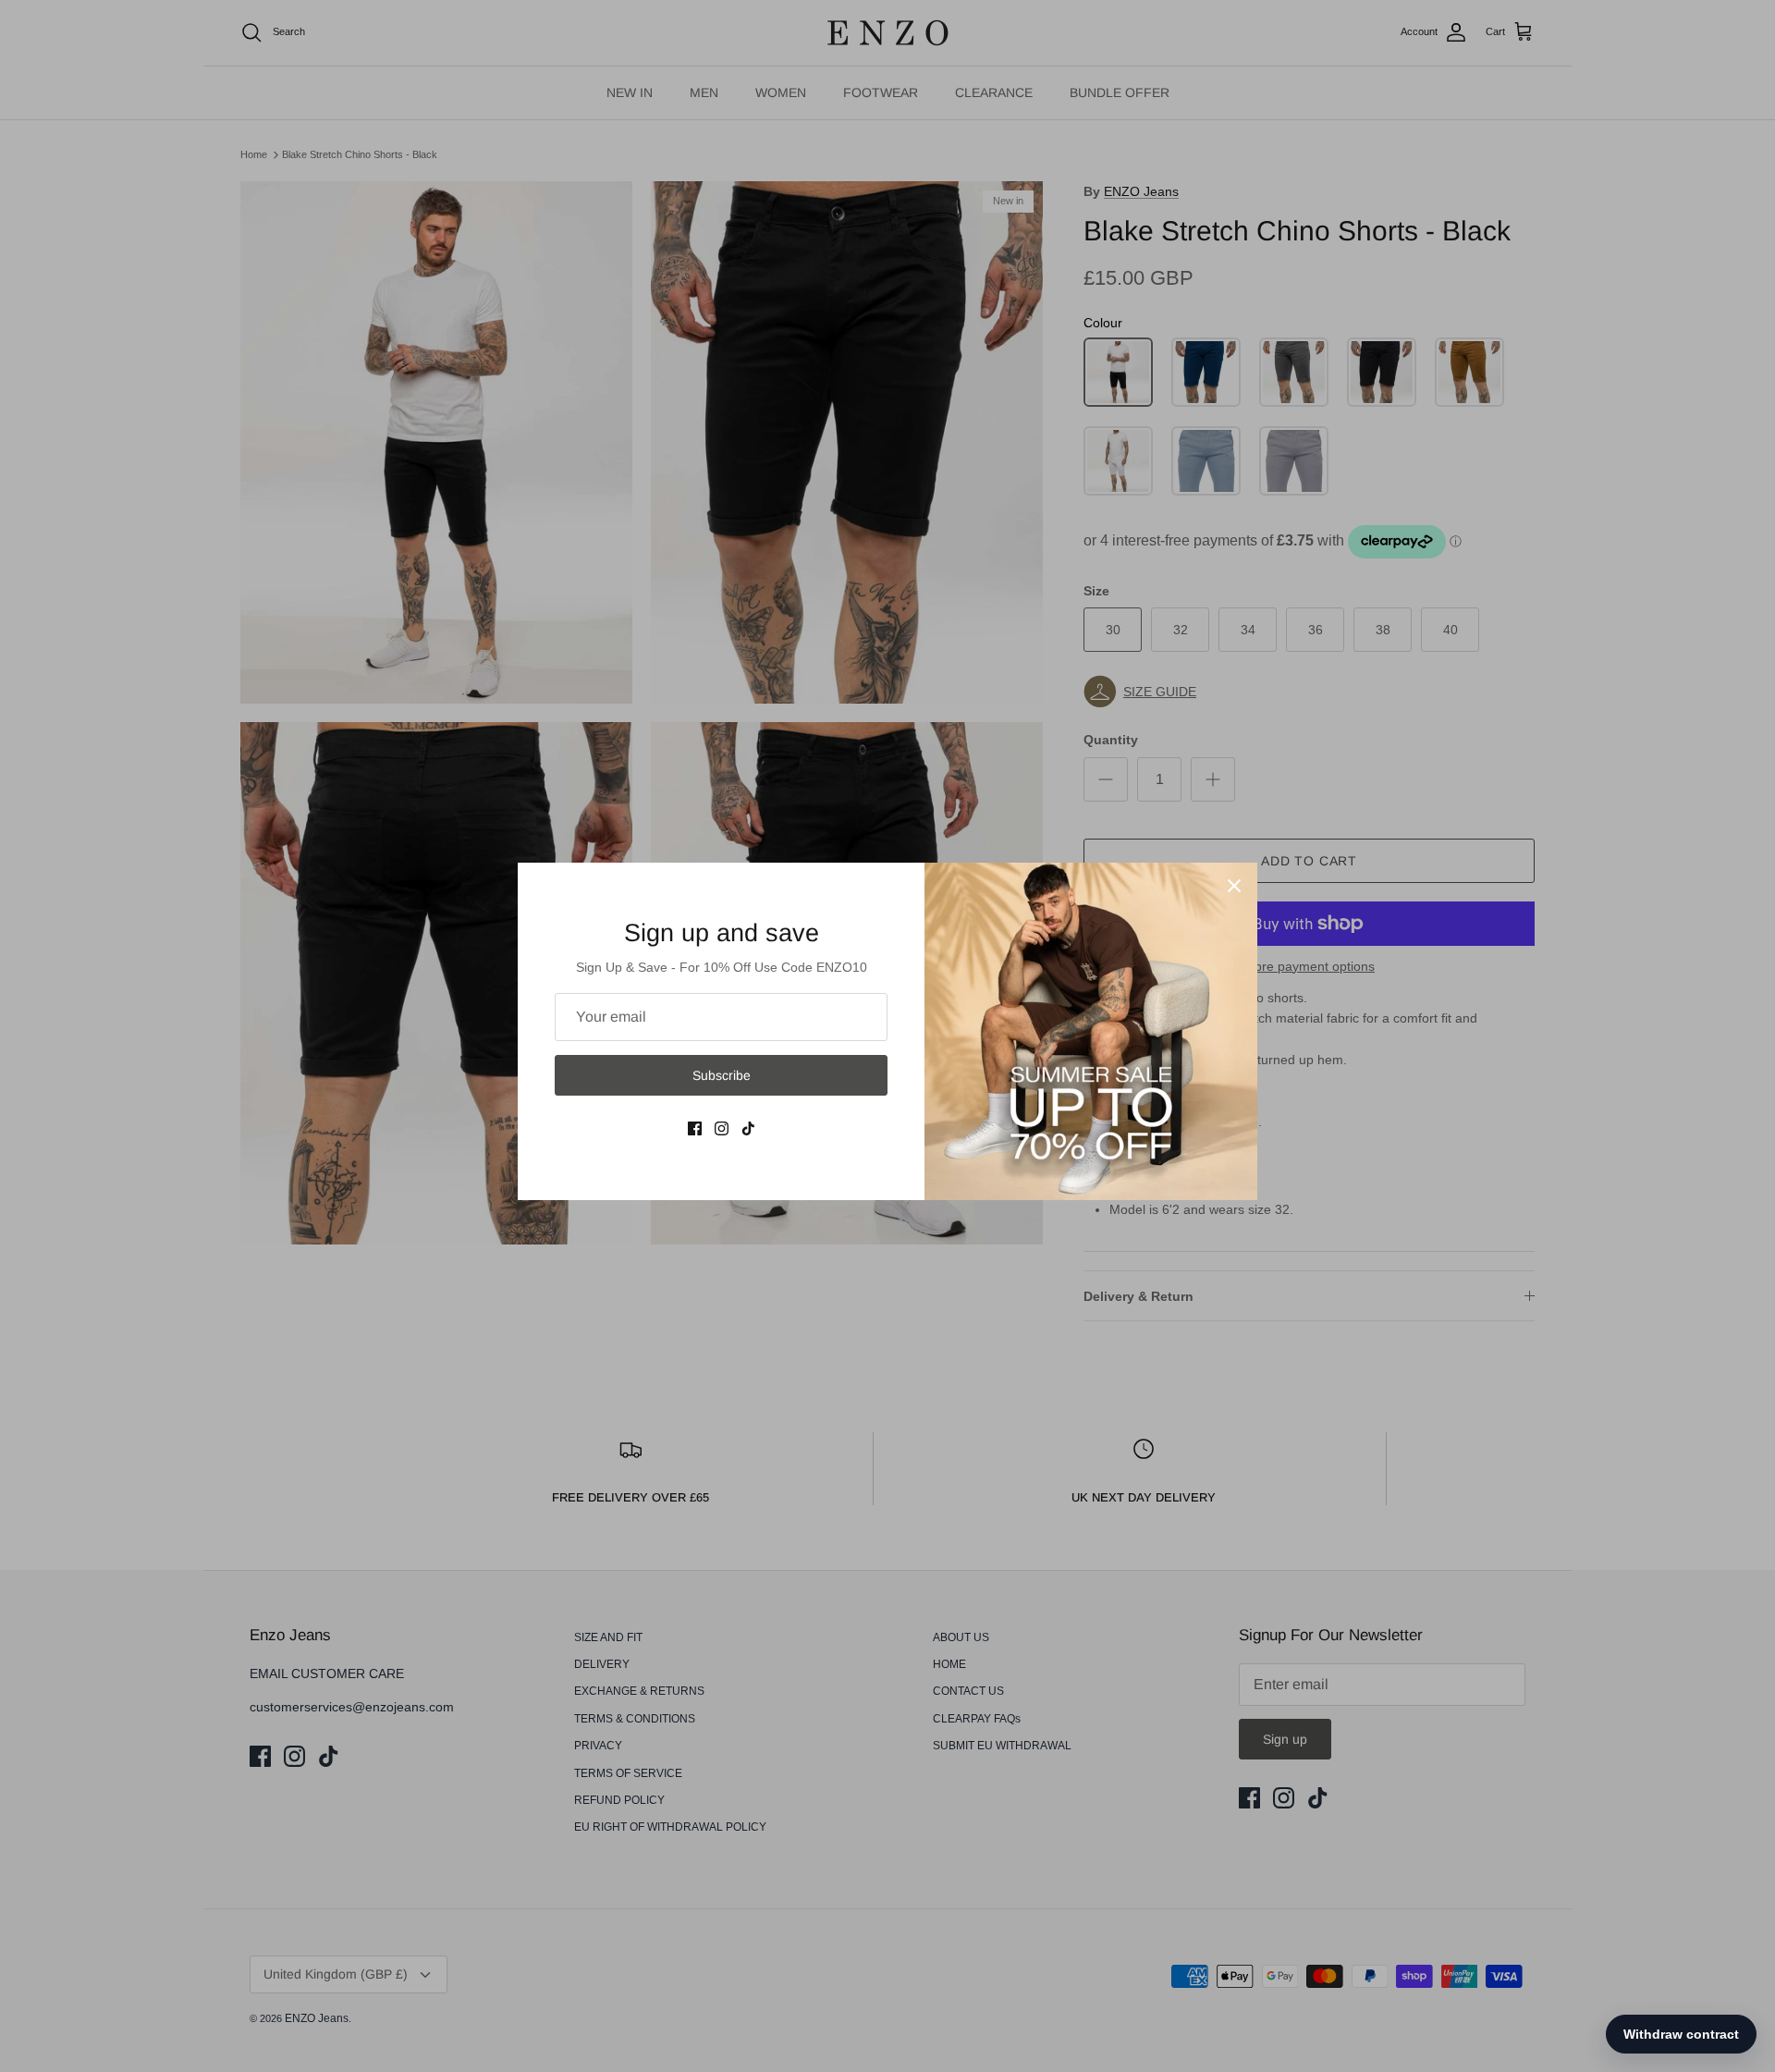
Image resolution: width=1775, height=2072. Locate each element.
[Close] (1234, 886)
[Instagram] (722, 1128)
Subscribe (722, 1075)
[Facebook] (695, 1128)
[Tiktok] (748, 1128)
